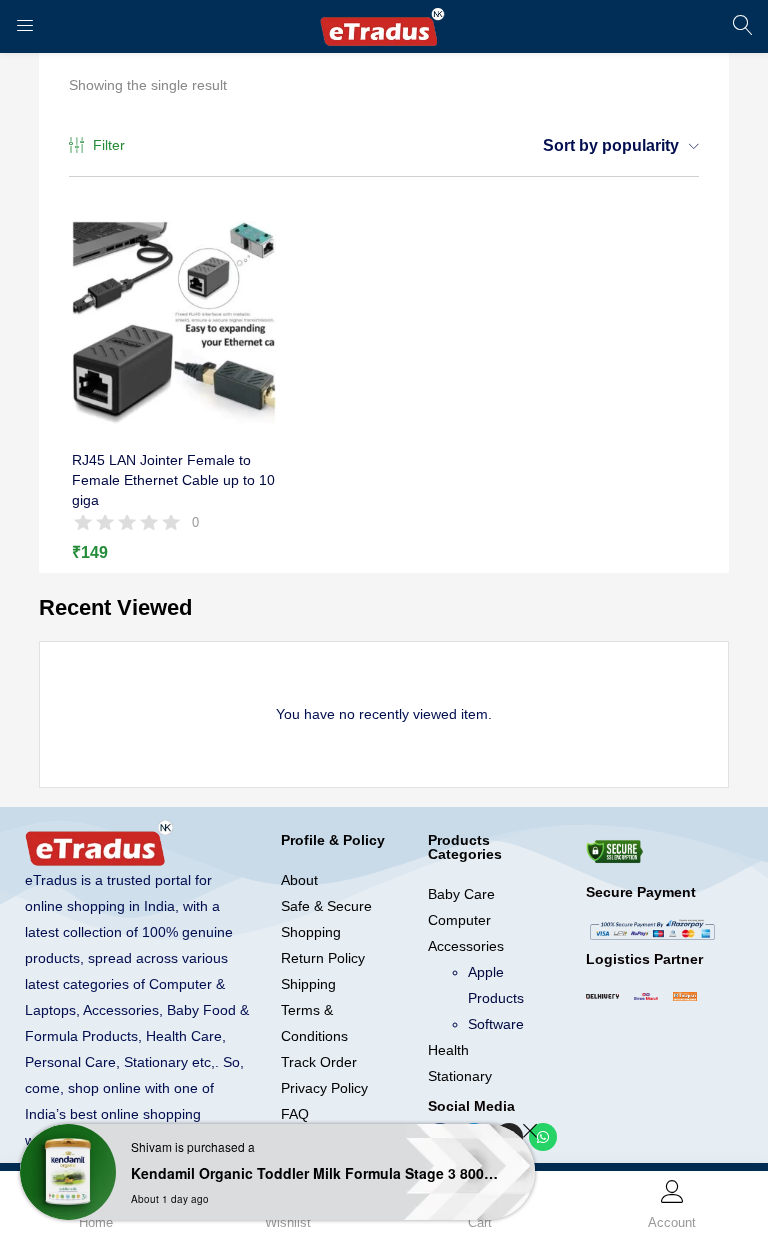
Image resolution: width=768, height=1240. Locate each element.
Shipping (308, 984)
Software (496, 1024)
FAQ (295, 1114)
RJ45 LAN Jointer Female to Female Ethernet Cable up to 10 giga (173, 480)
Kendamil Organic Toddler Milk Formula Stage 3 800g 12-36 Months (315, 1173)
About (299, 880)
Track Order (319, 1062)
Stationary (460, 1076)
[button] (613, 146)
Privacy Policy (324, 1088)
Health (448, 1050)
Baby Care (461, 894)
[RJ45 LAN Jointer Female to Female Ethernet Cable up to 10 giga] (174, 322)
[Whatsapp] (543, 1137)
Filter (109, 145)
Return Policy (323, 958)
